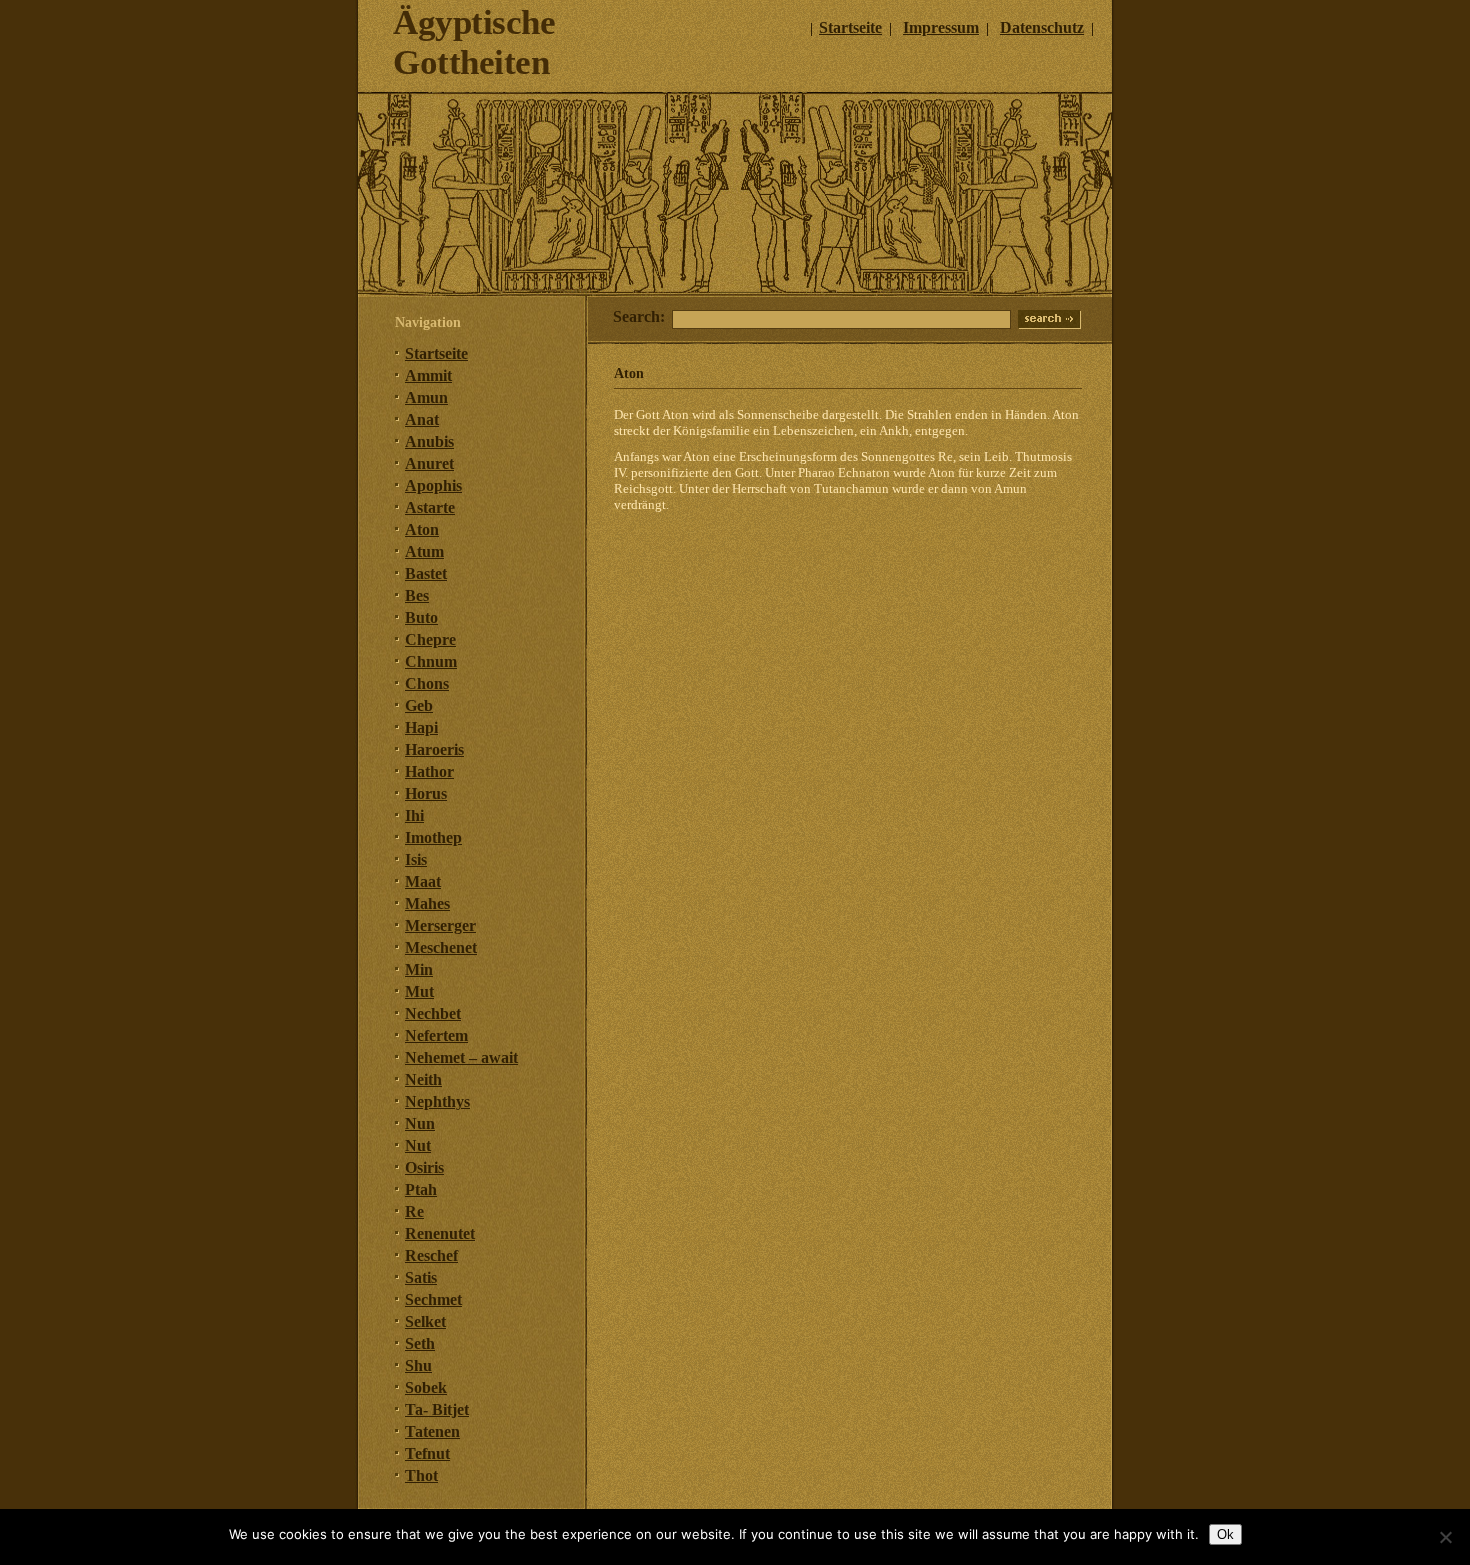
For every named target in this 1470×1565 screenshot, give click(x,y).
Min (419, 969)
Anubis (429, 441)
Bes (417, 595)
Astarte (430, 507)
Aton (422, 529)
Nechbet (433, 1013)
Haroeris (434, 749)
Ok (1225, 1534)
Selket (425, 1321)
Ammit (428, 375)
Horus (426, 793)
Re (414, 1211)
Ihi (414, 815)
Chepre (430, 639)
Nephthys (437, 1101)
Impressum (941, 27)
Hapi (421, 727)
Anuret (429, 463)
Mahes (427, 903)
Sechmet (433, 1299)
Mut (419, 991)
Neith (423, 1079)
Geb (419, 705)
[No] (1445, 1537)
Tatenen (432, 1431)
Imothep (433, 837)
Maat (423, 881)
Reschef (431, 1255)
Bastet (426, 573)
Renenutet (440, 1233)
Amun (426, 397)
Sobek (426, 1387)
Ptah (421, 1189)
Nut (418, 1145)
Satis (421, 1277)
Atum (424, 551)
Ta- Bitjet (437, 1409)
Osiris (424, 1167)
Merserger (440, 925)
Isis (416, 859)
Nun (420, 1123)
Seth (420, 1343)
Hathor (429, 771)
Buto (421, 617)
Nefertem (436, 1035)
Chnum (431, 661)
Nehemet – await (461, 1057)
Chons (427, 683)
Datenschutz (1042, 27)
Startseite (850, 27)
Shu (418, 1365)
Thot (421, 1475)
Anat (422, 419)
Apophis (433, 485)
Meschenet (441, 947)
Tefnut (427, 1453)
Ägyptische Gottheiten (474, 42)
